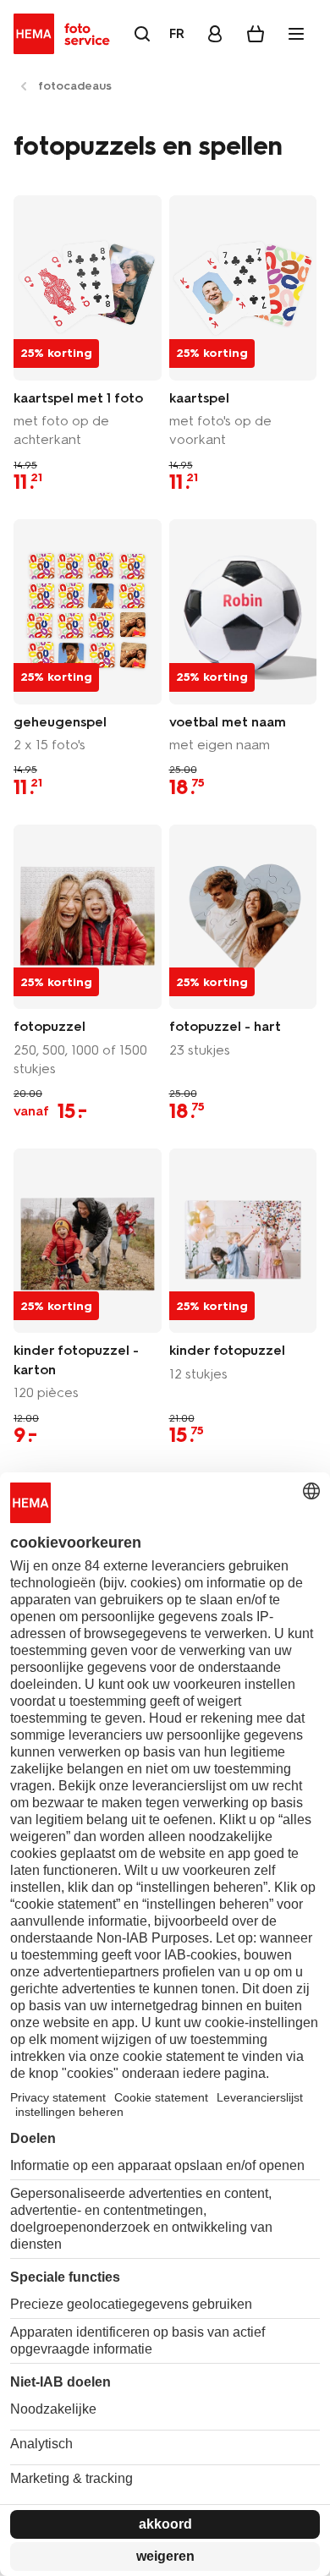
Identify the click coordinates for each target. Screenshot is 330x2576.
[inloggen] (215, 34)
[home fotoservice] (65, 34)
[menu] (296, 34)
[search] (142, 34)
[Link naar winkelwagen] (256, 34)
